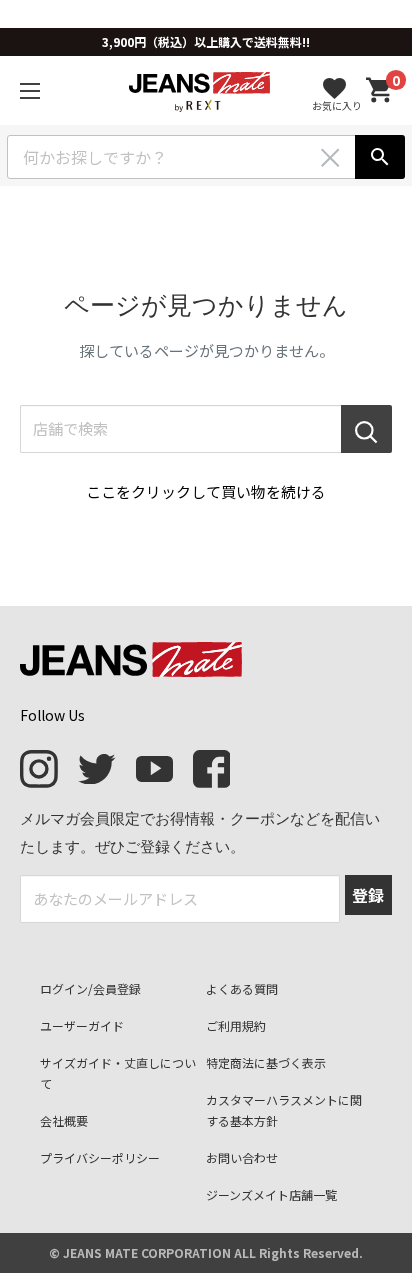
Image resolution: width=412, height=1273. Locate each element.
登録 (368, 895)
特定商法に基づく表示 (266, 1062)
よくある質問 (242, 988)
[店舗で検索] (366, 429)
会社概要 (64, 1120)
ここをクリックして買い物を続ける (206, 491)
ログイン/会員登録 (90, 988)
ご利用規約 (236, 1025)
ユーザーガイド (82, 1025)
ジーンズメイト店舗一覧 (271, 1194)
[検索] (380, 157)
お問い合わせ (242, 1157)
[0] (380, 90)
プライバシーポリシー (100, 1157)
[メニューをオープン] (30, 91)
